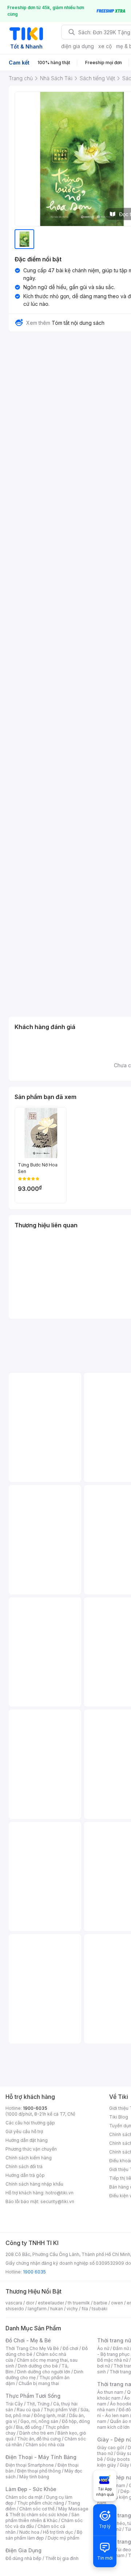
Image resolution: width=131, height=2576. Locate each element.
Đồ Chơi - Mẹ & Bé (28, 2340)
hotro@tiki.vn (59, 2193)
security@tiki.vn (57, 2201)
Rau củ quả (28, 2410)
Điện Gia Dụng (23, 2550)
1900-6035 (35, 2108)
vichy (72, 2309)
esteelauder (51, 2303)
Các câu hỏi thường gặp (30, 2123)
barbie (100, 2303)
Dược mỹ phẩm (63, 2538)
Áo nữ (103, 2348)
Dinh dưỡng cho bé (38, 2366)
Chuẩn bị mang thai (39, 2383)
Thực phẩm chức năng (41, 2503)
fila (85, 2309)
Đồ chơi (70, 2348)
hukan (57, 2309)
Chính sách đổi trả (24, 2166)
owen (117, 2303)
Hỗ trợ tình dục (58, 2532)
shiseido (15, 2309)
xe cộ (105, 46)
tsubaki (100, 2309)
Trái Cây (14, 2404)
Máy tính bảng (34, 2477)
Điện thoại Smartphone (30, 2465)
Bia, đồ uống (29, 2427)
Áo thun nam (110, 2392)
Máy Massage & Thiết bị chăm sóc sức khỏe (47, 2512)
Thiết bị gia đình (62, 2558)
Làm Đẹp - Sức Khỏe (31, 2489)
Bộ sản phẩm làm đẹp (44, 2535)
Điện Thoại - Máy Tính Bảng (41, 2457)
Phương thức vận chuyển (31, 2149)
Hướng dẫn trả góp (25, 2175)
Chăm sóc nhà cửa (45, 2445)
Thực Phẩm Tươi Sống (33, 2396)
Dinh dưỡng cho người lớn (44, 2372)
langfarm (37, 2309)
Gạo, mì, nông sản (39, 2421)
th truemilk (79, 2303)
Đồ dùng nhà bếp (23, 2558)
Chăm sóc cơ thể (37, 2509)
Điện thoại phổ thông (39, 2471)
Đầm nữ (121, 2348)
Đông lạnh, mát (50, 2415)
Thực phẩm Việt (60, 2410)
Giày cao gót (111, 2448)
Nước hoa (29, 2532)
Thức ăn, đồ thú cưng (39, 2439)
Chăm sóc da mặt (24, 2497)
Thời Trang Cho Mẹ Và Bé (32, 2348)
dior (30, 2303)
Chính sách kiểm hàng (29, 2158)
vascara (14, 2303)
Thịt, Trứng (38, 2404)
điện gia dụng (78, 46)
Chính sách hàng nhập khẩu (34, 2184)
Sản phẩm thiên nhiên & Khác (42, 2517)
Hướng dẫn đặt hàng (27, 2140)
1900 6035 (34, 2272)
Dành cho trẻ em (37, 2433)
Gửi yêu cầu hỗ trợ (24, 2131)
